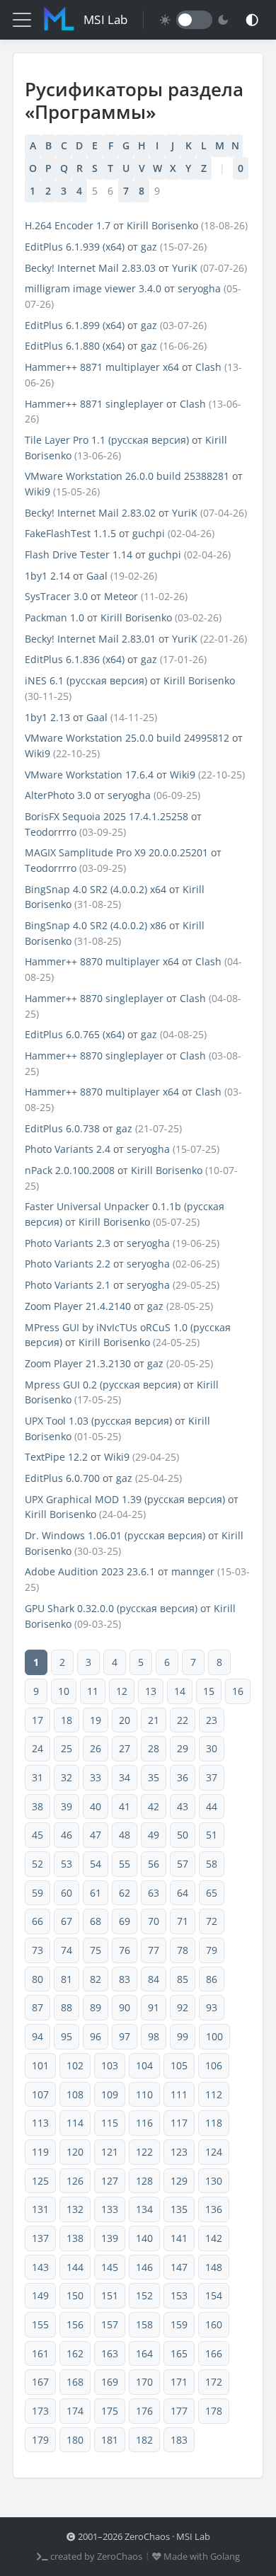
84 (154, 1979)
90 (125, 2007)
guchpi (149, 533)
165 (179, 2353)
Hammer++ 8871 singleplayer (94, 404)
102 (75, 2065)
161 (40, 2353)
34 (125, 1777)
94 (38, 2036)
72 (212, 1921)
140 (144, 2238)
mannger (193, 1571)
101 (40, 2065)
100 (214, 2036)
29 (183, 1748)
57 (183, 1864)
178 (214, 2411)
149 (40, 2295)
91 (154, 2007)
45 (38, 1835)
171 (179, 2382)
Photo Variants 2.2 (68, 1264)
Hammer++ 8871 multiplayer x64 (102, 367)
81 (67, 1979)
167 (40, 2382)
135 (179, 2209)
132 (75, 2209)
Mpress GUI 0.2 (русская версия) (103, 1385)
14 (180, 1691)
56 (154, 1864)
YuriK (185, 268)
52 (38, 1864)
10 (64, 1691)
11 (93, 1691)
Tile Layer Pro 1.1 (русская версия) (107, 440)
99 (183, 2036)
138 (75, 2238)
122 (144, 2152)
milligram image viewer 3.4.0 (93, 288)
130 (214, 2181)
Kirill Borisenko (162, 225)
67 (67, 1921)
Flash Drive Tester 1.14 (79, 554)
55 (125, 1864)
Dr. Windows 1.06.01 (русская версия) (115, 1535)
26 (96, 1748)
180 (75, 2440)
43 (183, 1806)
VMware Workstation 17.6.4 (89, 775)
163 (110, 2353)
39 (67, 1806)
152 (144, 2295)
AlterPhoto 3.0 (58, 795)
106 (214, 2065)
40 (96, 1806)
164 (144, 2353)
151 (110, 2295)
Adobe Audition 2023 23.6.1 (90, 1571)
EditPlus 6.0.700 (62, 1478)
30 (212, 1748)
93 (212, 2007)
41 (125, 1806)
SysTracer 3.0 (56, 596)
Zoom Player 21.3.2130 (78, 1363)
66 (38, 1921)
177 (179, 2411)
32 (67, 1777)
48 (125, 1835)
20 (125, 1720)
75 (96, 1950)
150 (75, 2295)
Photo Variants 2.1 (68, 1285)
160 (214, 2324)
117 (179, 2123)
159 (179, 2324)
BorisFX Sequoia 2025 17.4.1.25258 (107, 816)
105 (179, 2065)
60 (67, 1893)
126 (75, 2181)
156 (75, 2324)
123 (179, 2152)
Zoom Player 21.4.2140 (78, 1306)
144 (75, 2267)
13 (151, 1691)
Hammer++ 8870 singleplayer (94, 998)
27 (125, 1748)
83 (125, 1979)
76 (125, 1950)
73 (38, 1950)
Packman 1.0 (54, 617)
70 (154, 1921)
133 (110, 2209)
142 (214, 2238)
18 (67, 1720)
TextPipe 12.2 (56, 1457)
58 (212, 1864)
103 (110, 2065)
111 (179, 2094)
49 (154, 1835)
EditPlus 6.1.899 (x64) (75, 325)
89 (96, 2007)
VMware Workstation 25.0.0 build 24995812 (127, 738)
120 (75, 2152)
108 (75, 2094)
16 (238, 1691)
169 (110, 2382)
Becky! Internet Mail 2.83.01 (90, 639)
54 (96, 1864)
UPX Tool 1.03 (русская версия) (98, 1421)
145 (110, 2267)
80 (38, 1979)
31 (38, 1777)
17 (38, 1720)
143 (40, 2267)
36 (183, 1777)
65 (212, 1893)
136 (214, 2209)
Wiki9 (38, 491)
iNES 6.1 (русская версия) (86, 680)
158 (144, 2324)
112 (214, 2094)
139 (110, 2238)
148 (214, 2267)
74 (67, 1950)
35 (154, 1777)
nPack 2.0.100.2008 (70, 1170)
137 (40, 2238)
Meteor (121, 596)
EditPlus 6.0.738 (62, 1128)
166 (214, 2353)
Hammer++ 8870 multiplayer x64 (102, 961)
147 (179, 2267)
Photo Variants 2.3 (68, 1243)
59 (38, 1893)
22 (183, 1720)
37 (212, 1777)
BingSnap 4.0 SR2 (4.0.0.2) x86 (96, 925)
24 (38, 1748)
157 (110, 2324)
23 (212, 1720)
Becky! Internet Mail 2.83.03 (90, 268)
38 (38, 1806)
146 (144, 2267)
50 (183, 1835)
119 (40, 2152)
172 (214, 2382)
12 (122, 1691)
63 (154, 1893)
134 (144, 2209)
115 (110, 2123)
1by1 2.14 (47, 576)
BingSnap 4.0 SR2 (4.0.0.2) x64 (96, 889)
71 (183, 1921)
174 (75, 2411)
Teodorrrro (51, 832)
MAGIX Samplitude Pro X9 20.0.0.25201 (116, 852)
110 (144, 2094)
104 (144, 2065)
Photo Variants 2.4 (68, 1149)
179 (40, 2440)
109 (110, 2094)
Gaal (97, 576)
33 (96, 1777)
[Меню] (22, 20)
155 (40, 2324)
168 (75, 2382)
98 (154, 2036)
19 (96, 1720)
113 (40, 2123)
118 (214, 2123)
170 (144, 2382)
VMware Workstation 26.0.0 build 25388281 (127, 476)
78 (183, 1950)
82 (96, 1979)
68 (96, 1921)
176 (144, 2411)
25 (67, 1748)
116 (144, 2123)
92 (183, 2007)
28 (154, 1748)
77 (154, 1950)
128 (144, 2181)
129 (179, 2181)
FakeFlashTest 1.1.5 (70, 533)
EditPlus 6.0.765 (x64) (75, 1034)
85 (183, 1979)
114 (75, 2123)
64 (183, 1893)
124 (214, 2152)
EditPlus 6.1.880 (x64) (75, 346)
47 (96, 1835)
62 (125, 1893)
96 (96, 2036)
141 (179, 2238)
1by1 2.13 (47, 717)
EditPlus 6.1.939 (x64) (75, 247)
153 (179, 2295)
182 (144, 2440)
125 (40, 2181)
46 (67, 1835)
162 (75, 2353)
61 (96, 1893)
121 (110, 2152)
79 (212, 1950)
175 (110, 2411)
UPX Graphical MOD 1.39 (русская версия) (125, 1499)
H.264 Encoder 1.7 (68, 225)
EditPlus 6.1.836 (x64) (75, 659)
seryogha (199, 288)
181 (110, 2440)
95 (67, 2036)
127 (110, 2181)
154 (214, 2295)
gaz (149, 247)
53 (67, 1864)
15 (209, 1691)
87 (38, 2007)
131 (40, 2209)
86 (212, 1979)
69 (125, 1921)
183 (179, 2440)
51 (212, 1835)
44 (212, 1806)
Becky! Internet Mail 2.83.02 (90, 513)
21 (154, 1720)
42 (154, 1806)
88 (67, 2007)
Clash (208, 367)
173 (40, 2411)
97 (125, 2036)
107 (40, 2094)
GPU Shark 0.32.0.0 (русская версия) (111, 1608)
